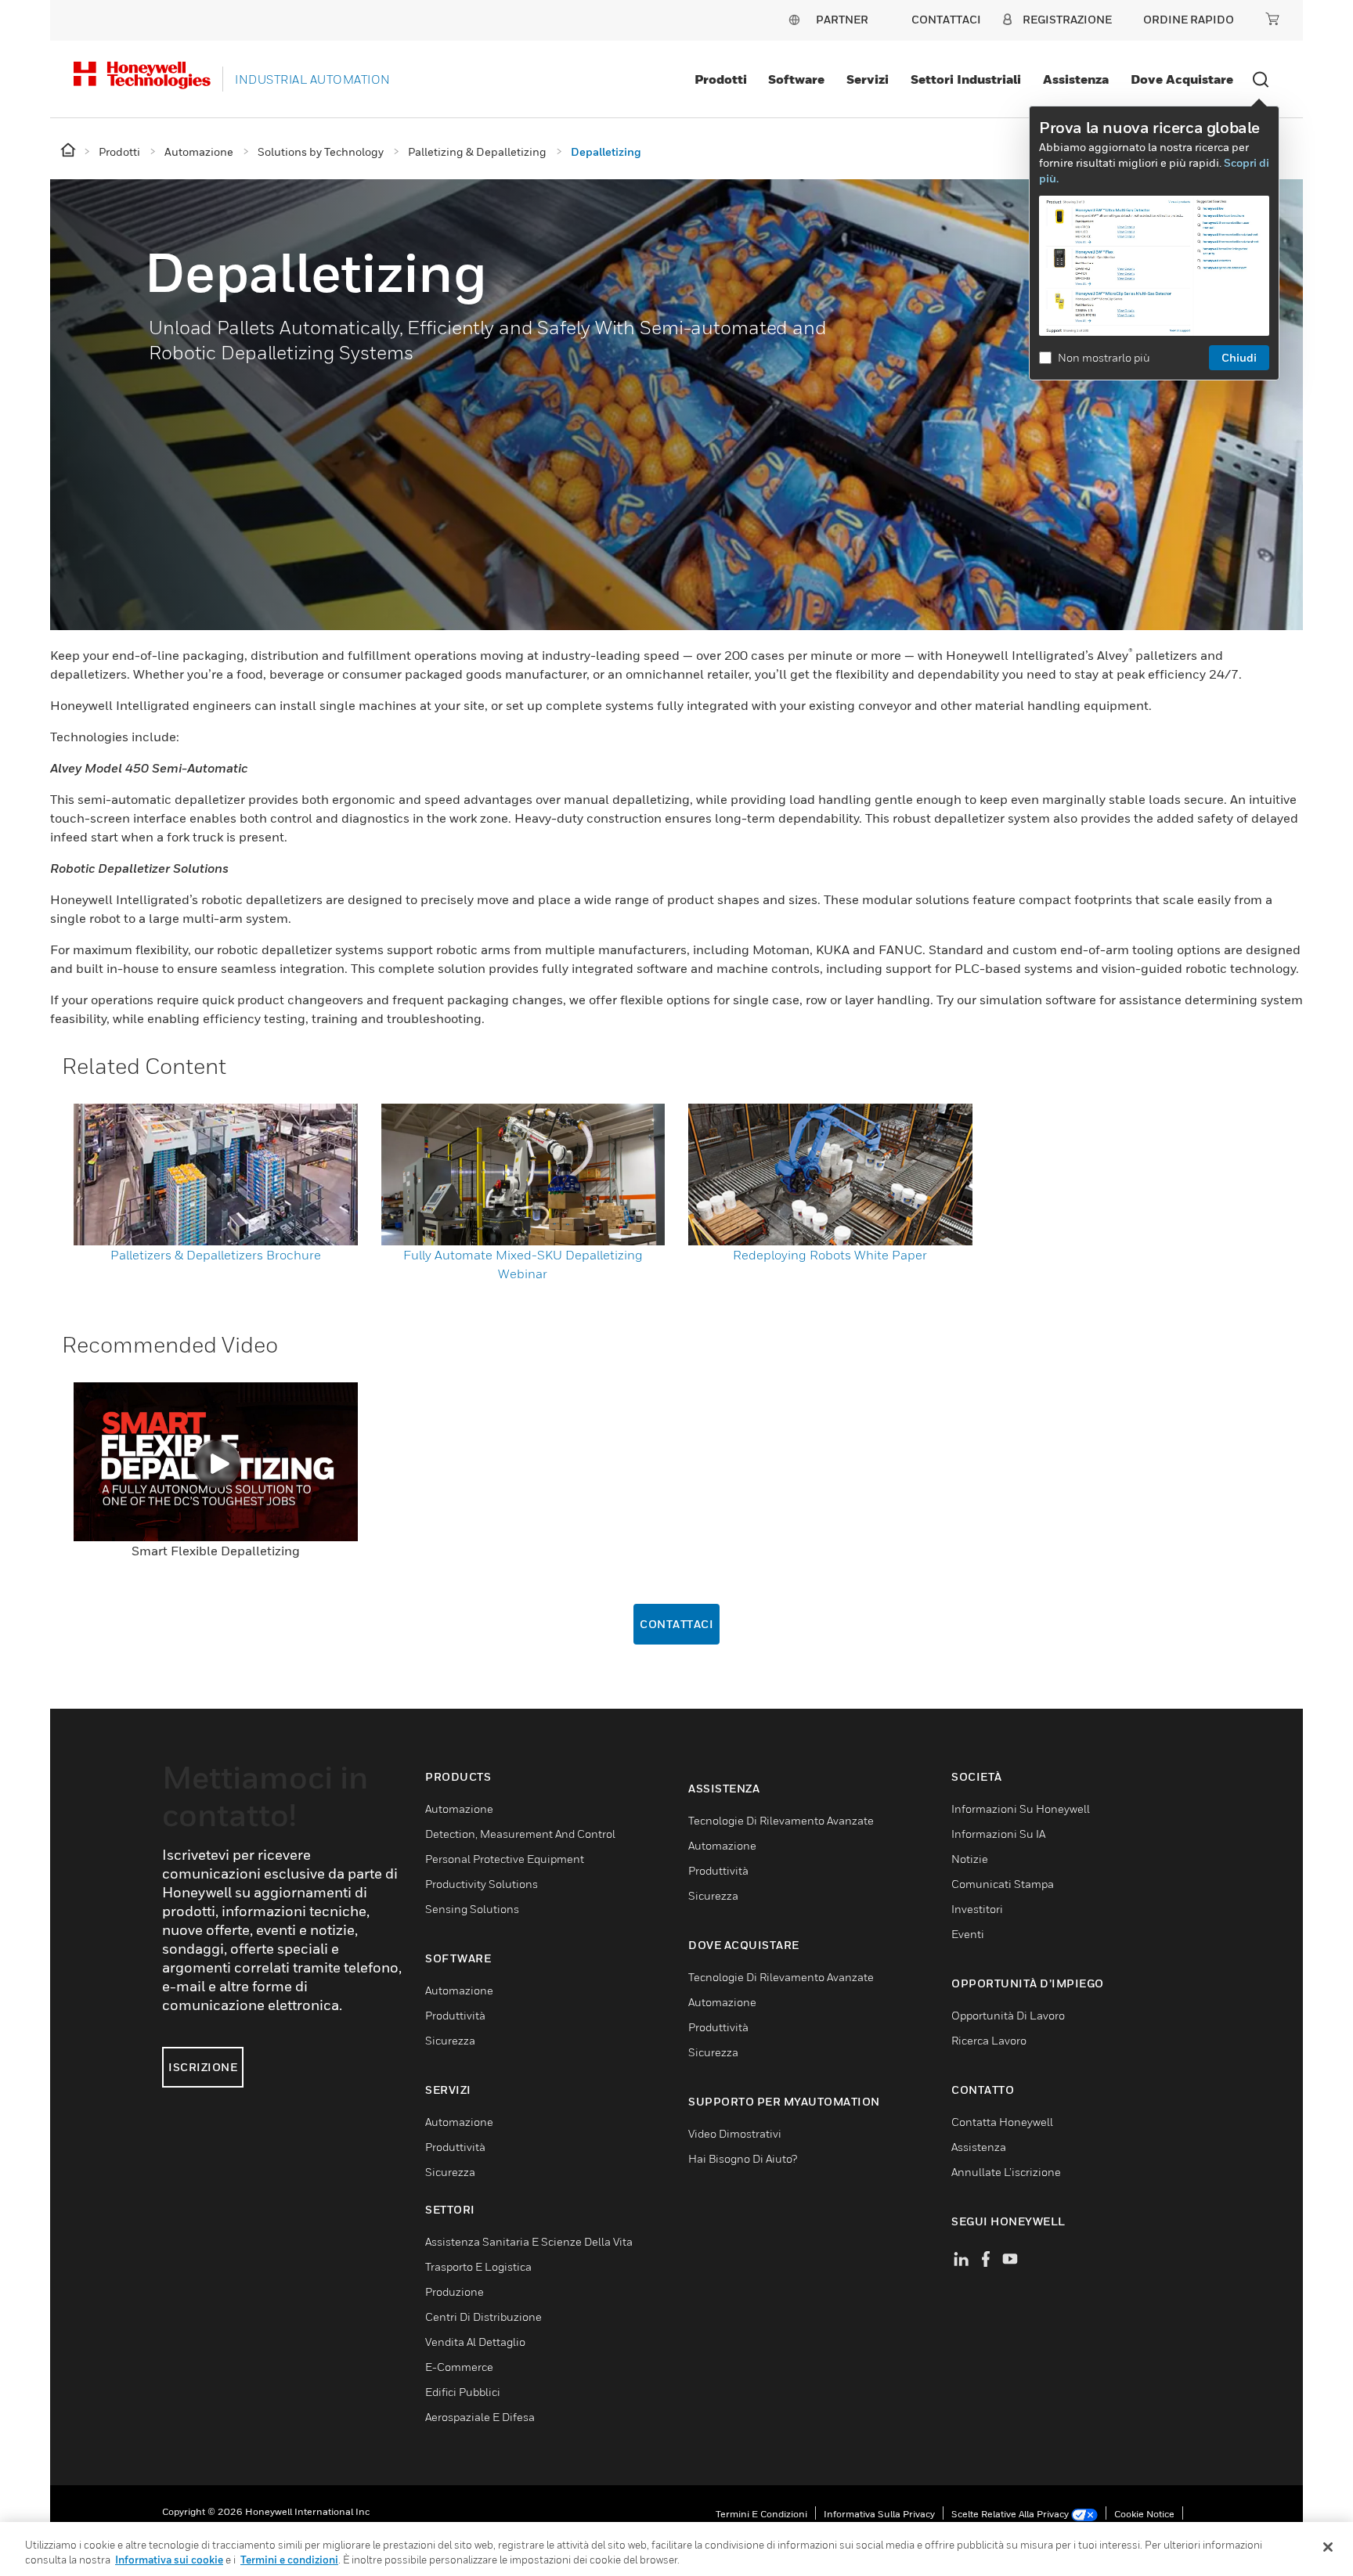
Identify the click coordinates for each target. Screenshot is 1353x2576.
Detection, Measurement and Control (520, 1834)
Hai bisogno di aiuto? (743, 2158)
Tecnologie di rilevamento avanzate (781, 1820)
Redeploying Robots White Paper (830, 1255)
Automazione (459, 1809)
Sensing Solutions (472, 1909)
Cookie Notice (1144, 2514)
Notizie (970, 1859)
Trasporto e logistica (478, 2266)
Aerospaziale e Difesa (480, 2417)
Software (796, 79)
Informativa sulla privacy (879, 2514)
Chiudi (1239, 357)
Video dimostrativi (735, 2133)
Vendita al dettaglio (475, 2342)
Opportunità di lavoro (1008, 2015)
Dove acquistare (1182, 79)
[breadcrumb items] (69, 151)
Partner (842, 19)
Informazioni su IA (998, 1834)
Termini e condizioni (761, 2514)
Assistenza (1076, 79)
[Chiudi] (1328, 2547)
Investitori (977, 1909)
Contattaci (676, 1624)
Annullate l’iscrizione (1006, 2172)
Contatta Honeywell (1002, 2122)
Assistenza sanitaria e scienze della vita (529, 2241)
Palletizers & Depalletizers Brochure (216, 1255)
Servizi (868, 79)
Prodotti (721, 79)
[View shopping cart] (1272, 19)
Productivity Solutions (482, 1884)
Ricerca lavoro (989, 2040)
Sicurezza (450, 2040)
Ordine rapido (1189, 19)
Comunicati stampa (1003, 1884)
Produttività (455, 2015)
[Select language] (794, 19)
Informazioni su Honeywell (1021, 1809)
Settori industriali (966, 79)
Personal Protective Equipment (505, 1859)
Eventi (968, 1934)
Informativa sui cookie (169, 2560)
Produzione (455, 2291)
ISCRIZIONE (203, 2067)
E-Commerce (459, 2367)
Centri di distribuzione (483, 2317)
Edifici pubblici (463, 2392)
